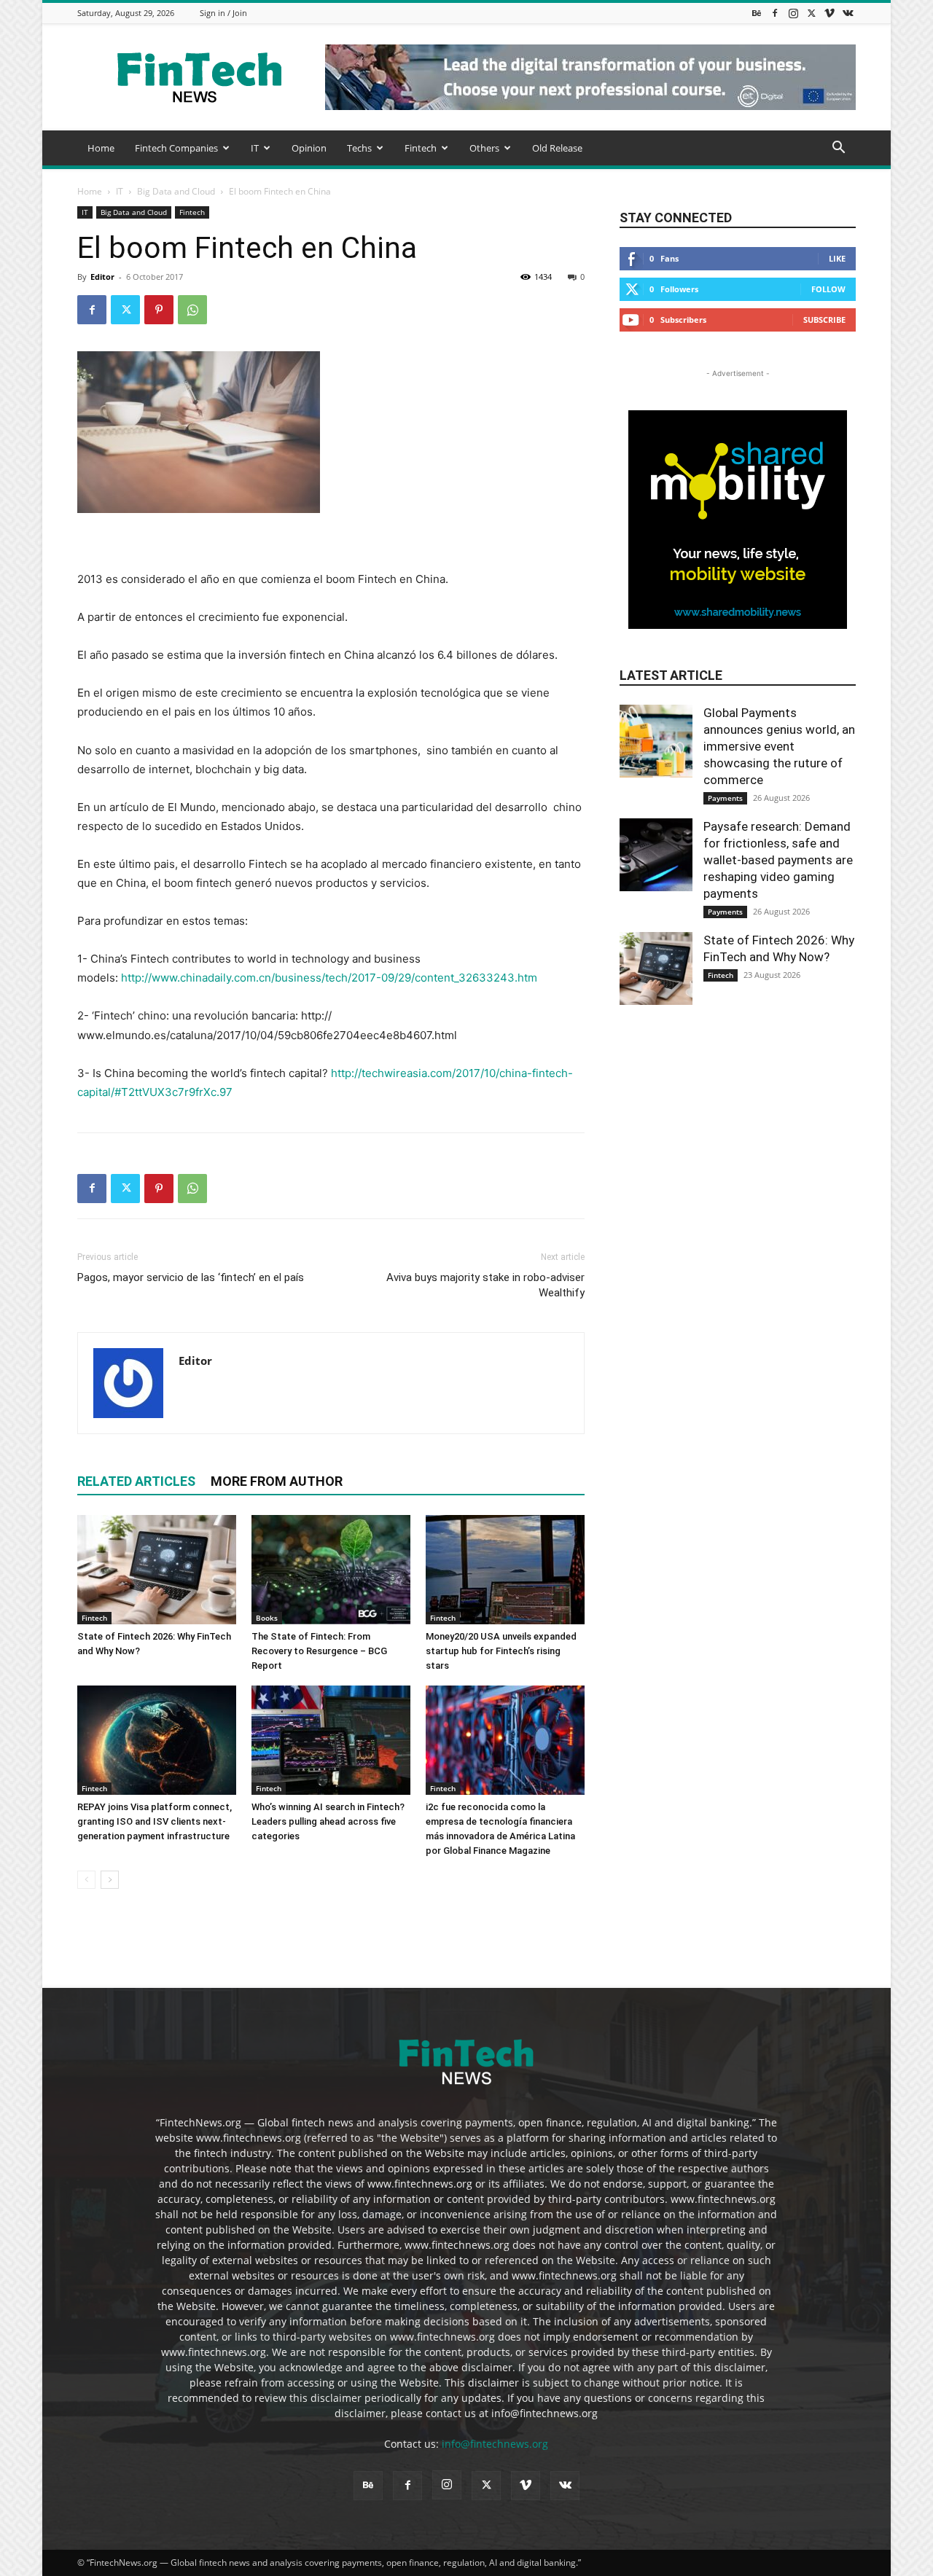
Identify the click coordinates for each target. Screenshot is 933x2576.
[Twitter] (811, 13)
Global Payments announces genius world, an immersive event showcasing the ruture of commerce (779, 746)
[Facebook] (775, 13)
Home (101, 148)
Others (484, 148)
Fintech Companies (176, 148)
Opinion (309, 148)
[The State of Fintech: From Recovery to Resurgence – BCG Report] (331, 1570)
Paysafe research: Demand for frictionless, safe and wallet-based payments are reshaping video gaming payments (778, 860)
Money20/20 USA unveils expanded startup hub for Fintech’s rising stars (501, 1651)
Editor (102, 277)
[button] (838, 149)
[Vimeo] (829, 13)
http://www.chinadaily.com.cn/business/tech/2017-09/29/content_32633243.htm (329, 978)
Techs (359, 148)
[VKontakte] (848, 13)
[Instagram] (793, 13)
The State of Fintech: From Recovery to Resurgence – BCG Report (319, 1651)
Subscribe (824, 320)
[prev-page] (86, 1880)
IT (255, 148)
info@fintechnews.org (495, 2444)
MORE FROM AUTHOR (277, 1481)
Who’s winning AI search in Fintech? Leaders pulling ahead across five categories (328, 1821)
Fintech (421, 148)
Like (837, 258)
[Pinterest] (159, 310)
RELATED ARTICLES (136, 1481)
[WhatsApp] (192, 310)
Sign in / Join (223, 13)
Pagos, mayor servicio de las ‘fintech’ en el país (191, 1277)
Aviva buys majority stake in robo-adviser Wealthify (485, 1285)
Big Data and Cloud (176, 191)
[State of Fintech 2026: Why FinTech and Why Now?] (157, 1570)
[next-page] (110, 1880)
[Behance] (757, 13)
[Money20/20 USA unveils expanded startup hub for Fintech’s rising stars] (505, 1570)
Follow (828, 289)
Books (267, 1618)
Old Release (557, 148)
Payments (725, 798)
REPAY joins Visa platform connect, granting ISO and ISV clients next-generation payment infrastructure (155, 1821)
